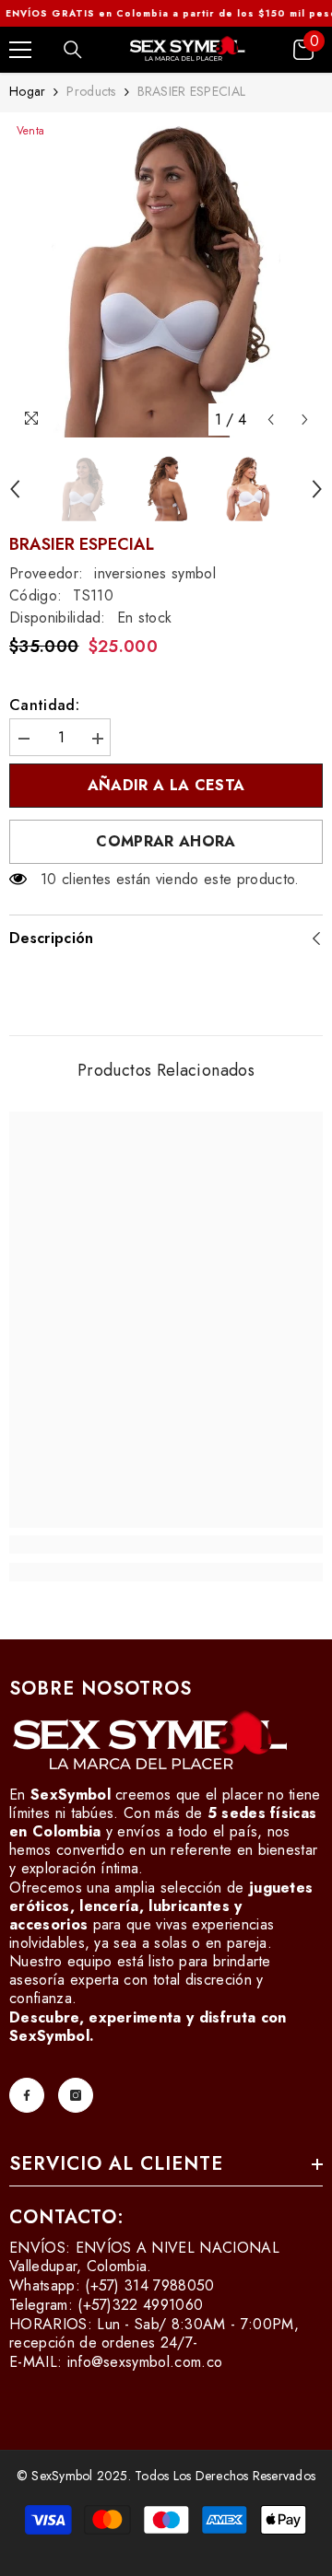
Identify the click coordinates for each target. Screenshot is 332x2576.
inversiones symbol (155, 573)
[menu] (20, 50)
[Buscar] (73, 50)
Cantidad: (44, 705)
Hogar (27, 91)
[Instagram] (76, 2095)
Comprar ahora (166, 841)
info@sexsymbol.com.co (145, 2362)
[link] (166, 1544)
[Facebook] (27, 2095)
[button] (271, 420)
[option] (166, 280)
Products (91, 91)
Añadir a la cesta (162, 785)
